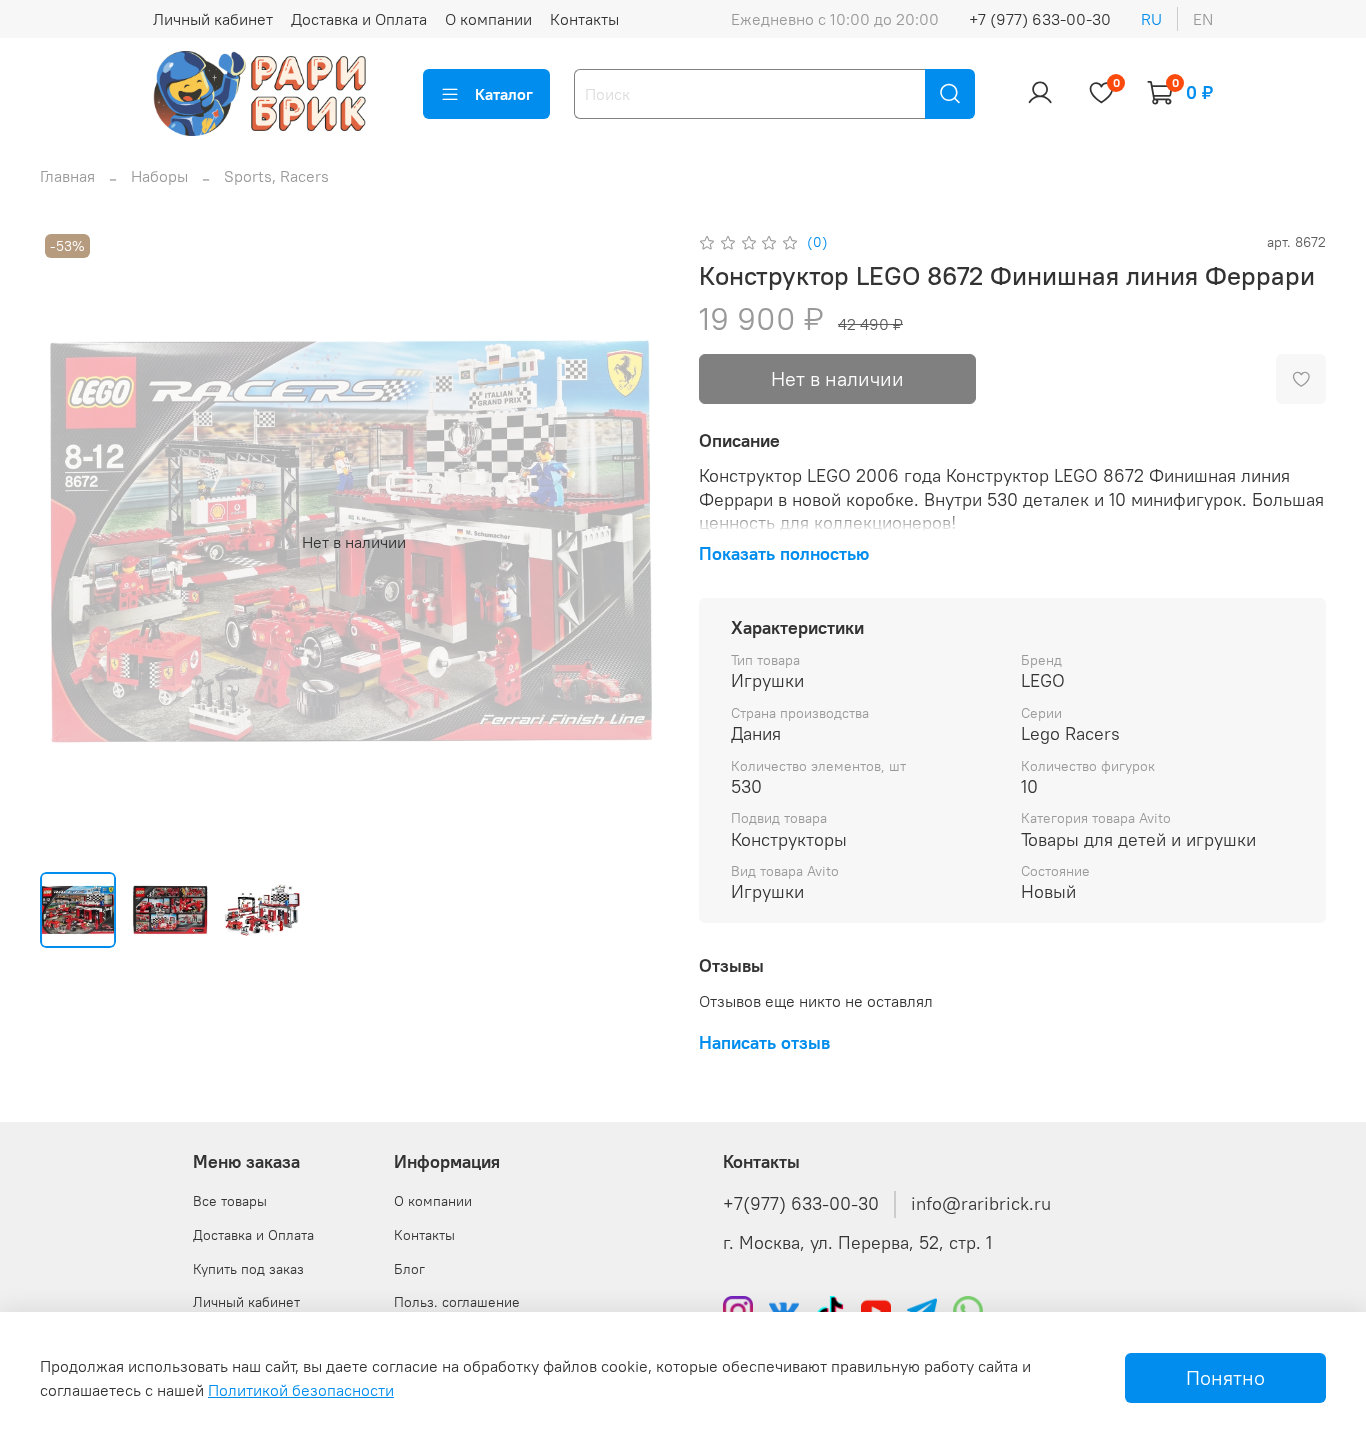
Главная (67, 176)
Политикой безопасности (301, 1390)
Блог (409, 1269)
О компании (488, 19)
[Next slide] (635, 542)
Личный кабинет (213, 19)
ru (1151, 19)
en (1203, 19)
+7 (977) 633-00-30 (1040, 19)
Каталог (504, 94)
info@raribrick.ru (981, 1204)
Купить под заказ (248, 1269)
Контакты (584, 19)
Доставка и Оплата (359, 19)
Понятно (1225, 1377)
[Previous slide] (72, 542)
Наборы (159, 176)
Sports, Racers (276, 176)
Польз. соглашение (457, 1302)
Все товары (230, 1201)
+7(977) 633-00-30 (801, 1204)
